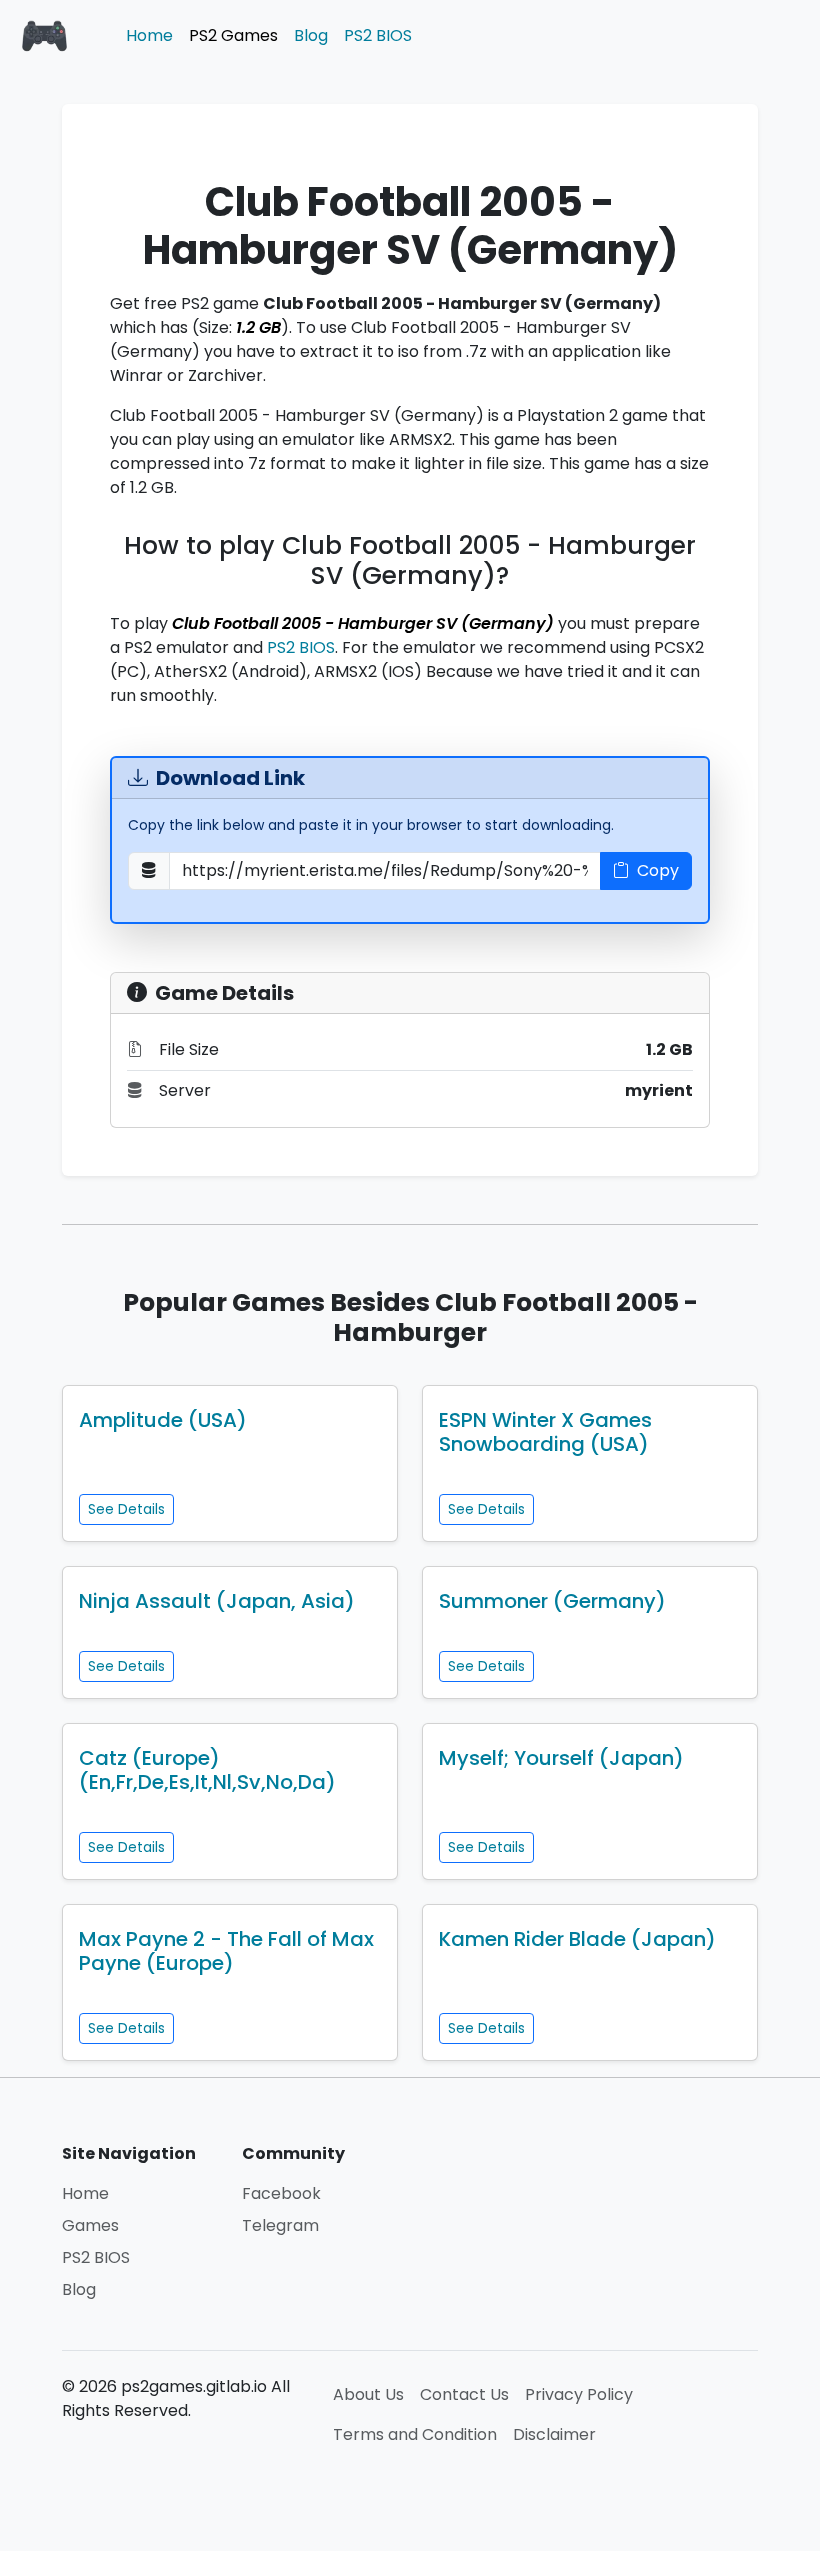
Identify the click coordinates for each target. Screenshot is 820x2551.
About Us (368, 2394)
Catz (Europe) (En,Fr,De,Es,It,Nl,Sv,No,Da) (207, 1770)
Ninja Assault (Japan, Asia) (217, 1601)
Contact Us (464, 2394)
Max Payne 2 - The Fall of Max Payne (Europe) (226, 1951)
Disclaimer (554, 2434)
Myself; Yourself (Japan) (561, 1758)
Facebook (281, 2193)
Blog (311, 35)
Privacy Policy (579, 2394)
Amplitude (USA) (163, 1420)
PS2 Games (233, 35)
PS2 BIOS (378, 35)
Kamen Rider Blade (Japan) (577, 1939)
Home (149, 35)
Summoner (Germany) (552, 1601)
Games (90, 2225)
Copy (658, 870)
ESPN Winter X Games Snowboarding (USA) (545, 1432)
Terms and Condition (415, 2434)
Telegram (280, 2225)
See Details (126, 1509)
